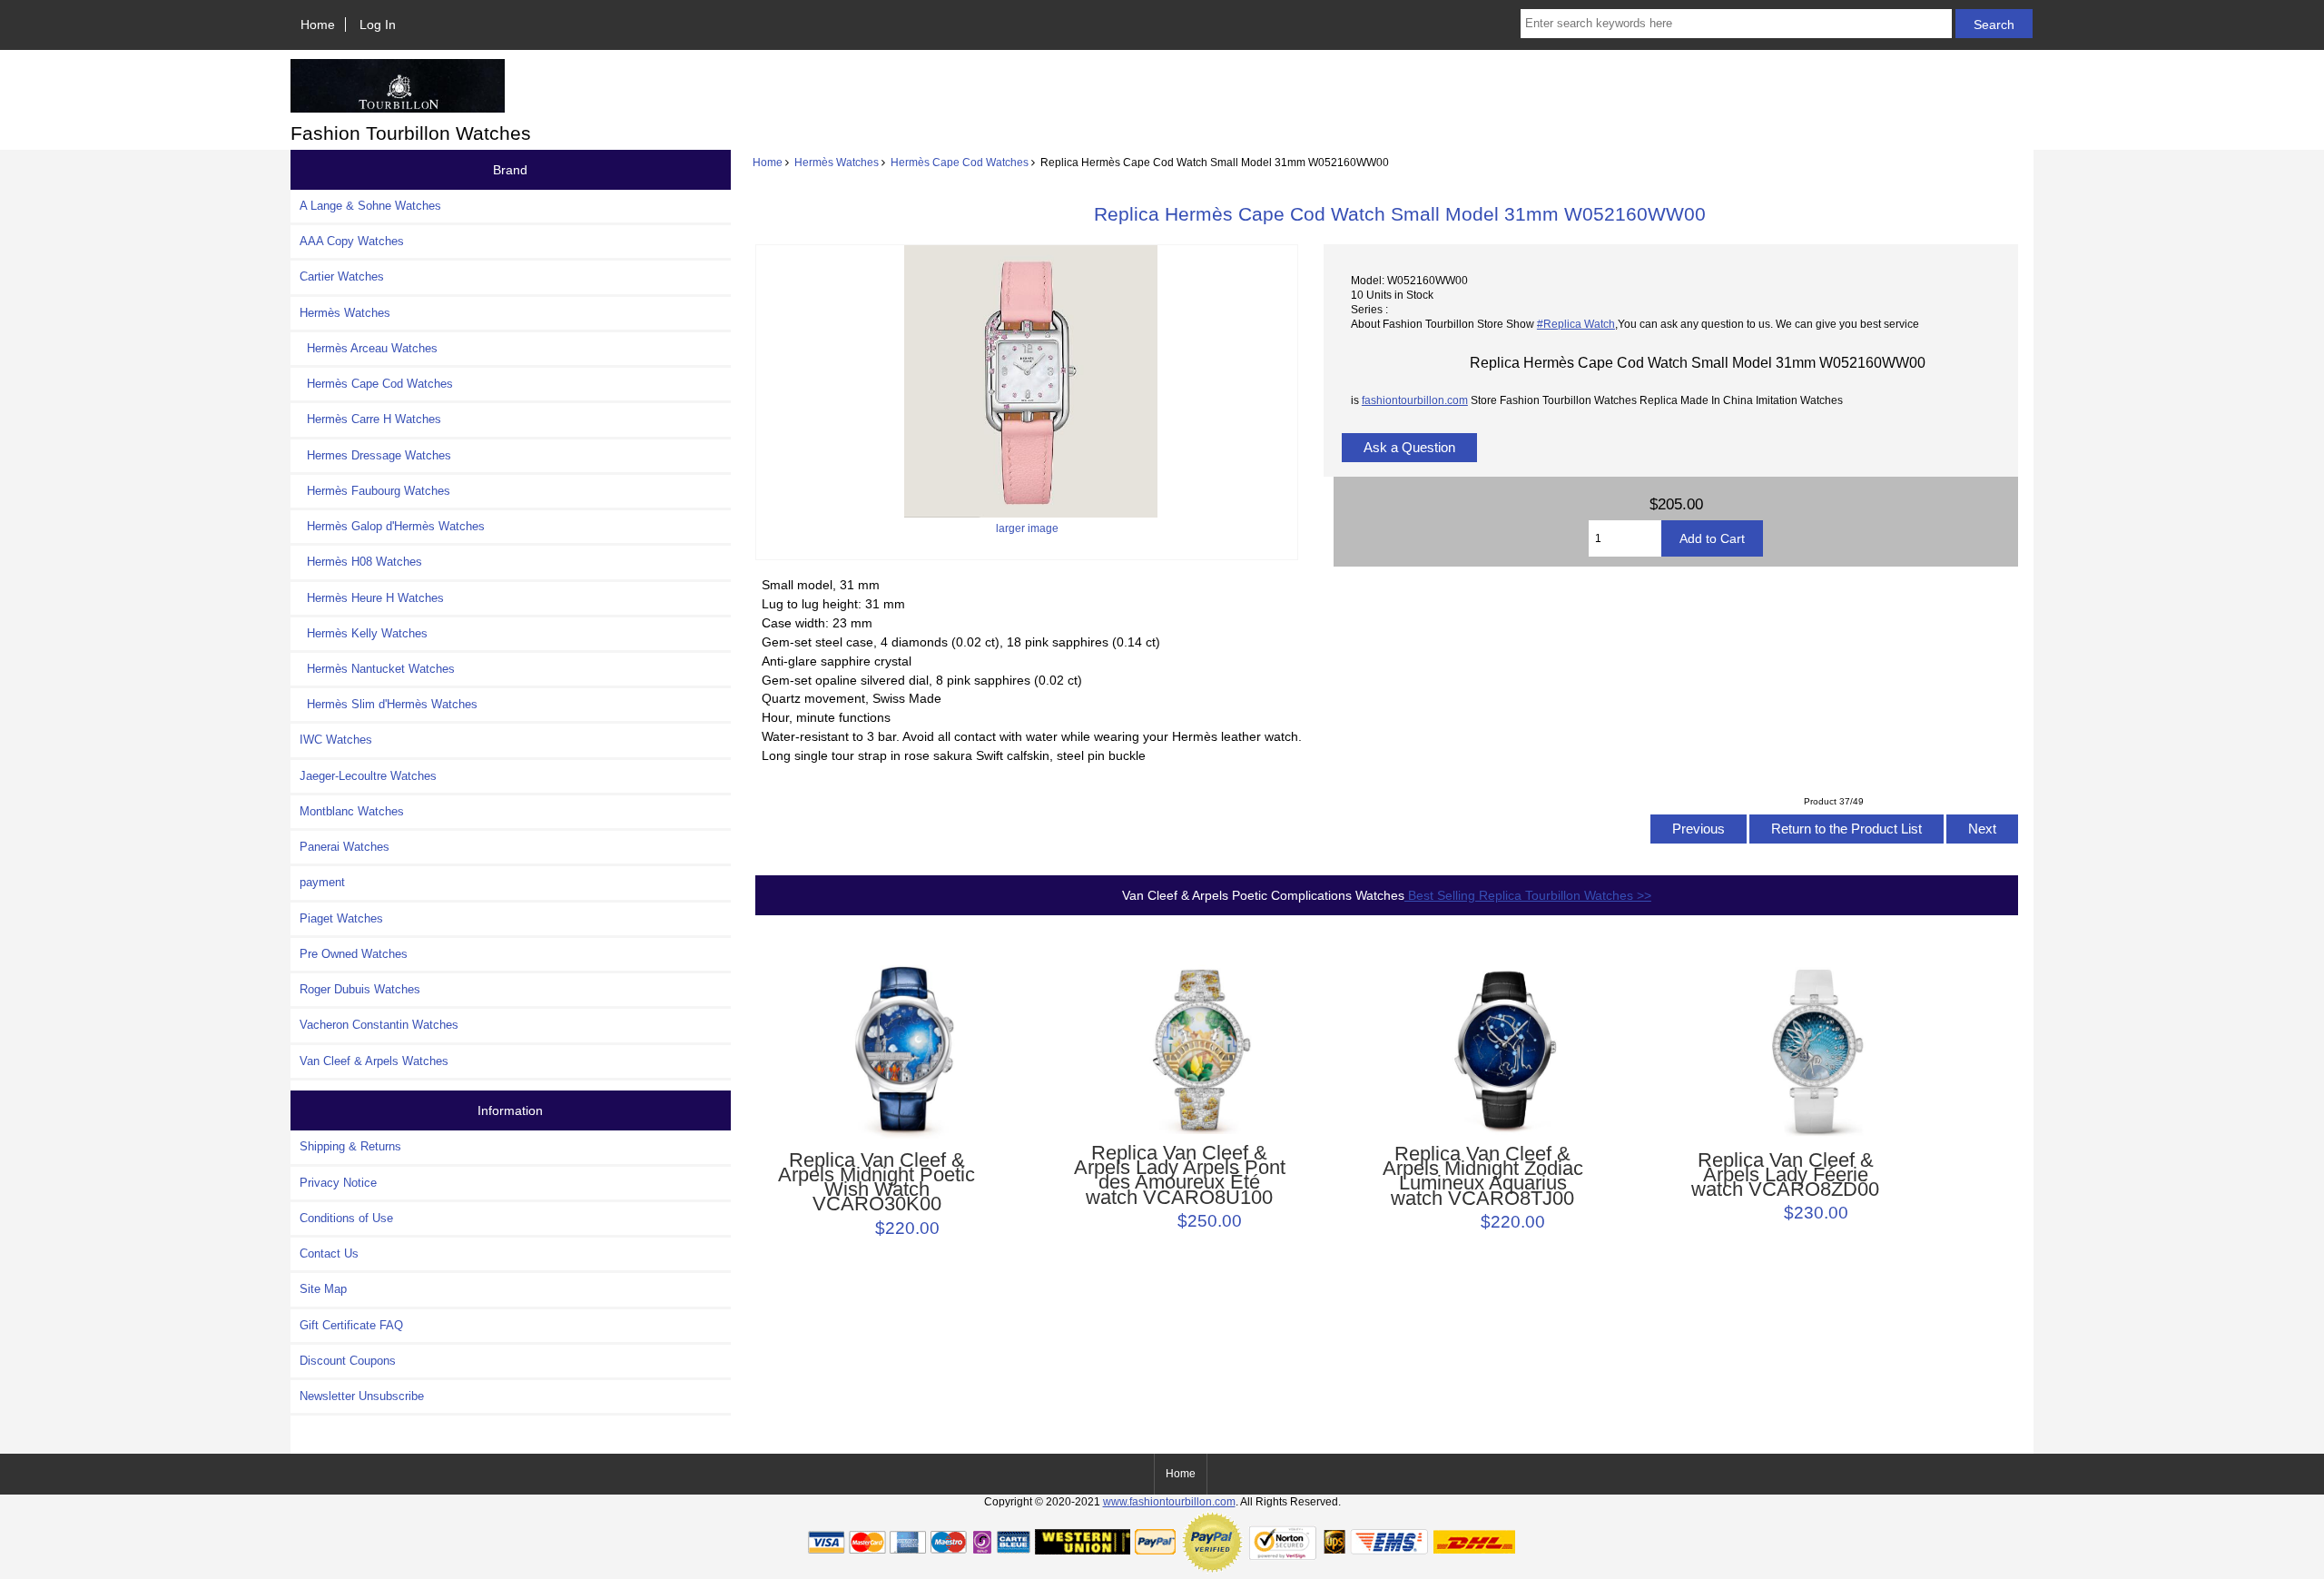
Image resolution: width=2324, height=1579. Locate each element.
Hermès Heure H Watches (372, 598)
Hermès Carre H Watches (370, 419)
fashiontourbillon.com (1415, 400)
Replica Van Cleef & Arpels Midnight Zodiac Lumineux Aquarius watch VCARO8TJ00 (1483, 1176)
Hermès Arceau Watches (369, 348)
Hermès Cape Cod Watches (960, 162)
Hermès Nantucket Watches (377, 669)
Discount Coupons (348, 1361)
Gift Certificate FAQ (351, 1325)
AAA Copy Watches (352, 241)
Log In (378, 25)
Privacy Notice (338, 1183)
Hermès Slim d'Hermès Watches (389, 704)
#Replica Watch (1576, 324)
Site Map (323, 1289)
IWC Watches (336, 740)
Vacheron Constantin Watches (379, 1025)
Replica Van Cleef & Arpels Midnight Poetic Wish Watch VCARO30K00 (876, 1183)
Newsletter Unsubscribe (362, 1396)
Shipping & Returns (350, 1146)
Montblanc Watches (352, 811)
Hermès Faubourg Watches (375, 491)
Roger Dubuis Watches (360, 989)
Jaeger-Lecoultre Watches (368, 776)
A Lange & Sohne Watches (370, 206)
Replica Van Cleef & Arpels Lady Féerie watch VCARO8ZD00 (1785, 1175)
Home (318, 25)
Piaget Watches (341, 918)
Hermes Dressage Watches (375, 455)
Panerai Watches (345, 847)
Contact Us (329, 1253)
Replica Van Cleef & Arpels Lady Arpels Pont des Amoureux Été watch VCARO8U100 (1180, 1175)
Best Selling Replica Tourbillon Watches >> (1528, 895)
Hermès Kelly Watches (364, 633)
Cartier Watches (342, 276)
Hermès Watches (837, 162)
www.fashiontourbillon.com (1169, 1501)
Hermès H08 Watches (361, 562)
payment (322, 882)
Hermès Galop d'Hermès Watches (392, 526)
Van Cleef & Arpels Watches (374, 1061)
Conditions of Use (346, 1218)
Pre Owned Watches (354, 954)
